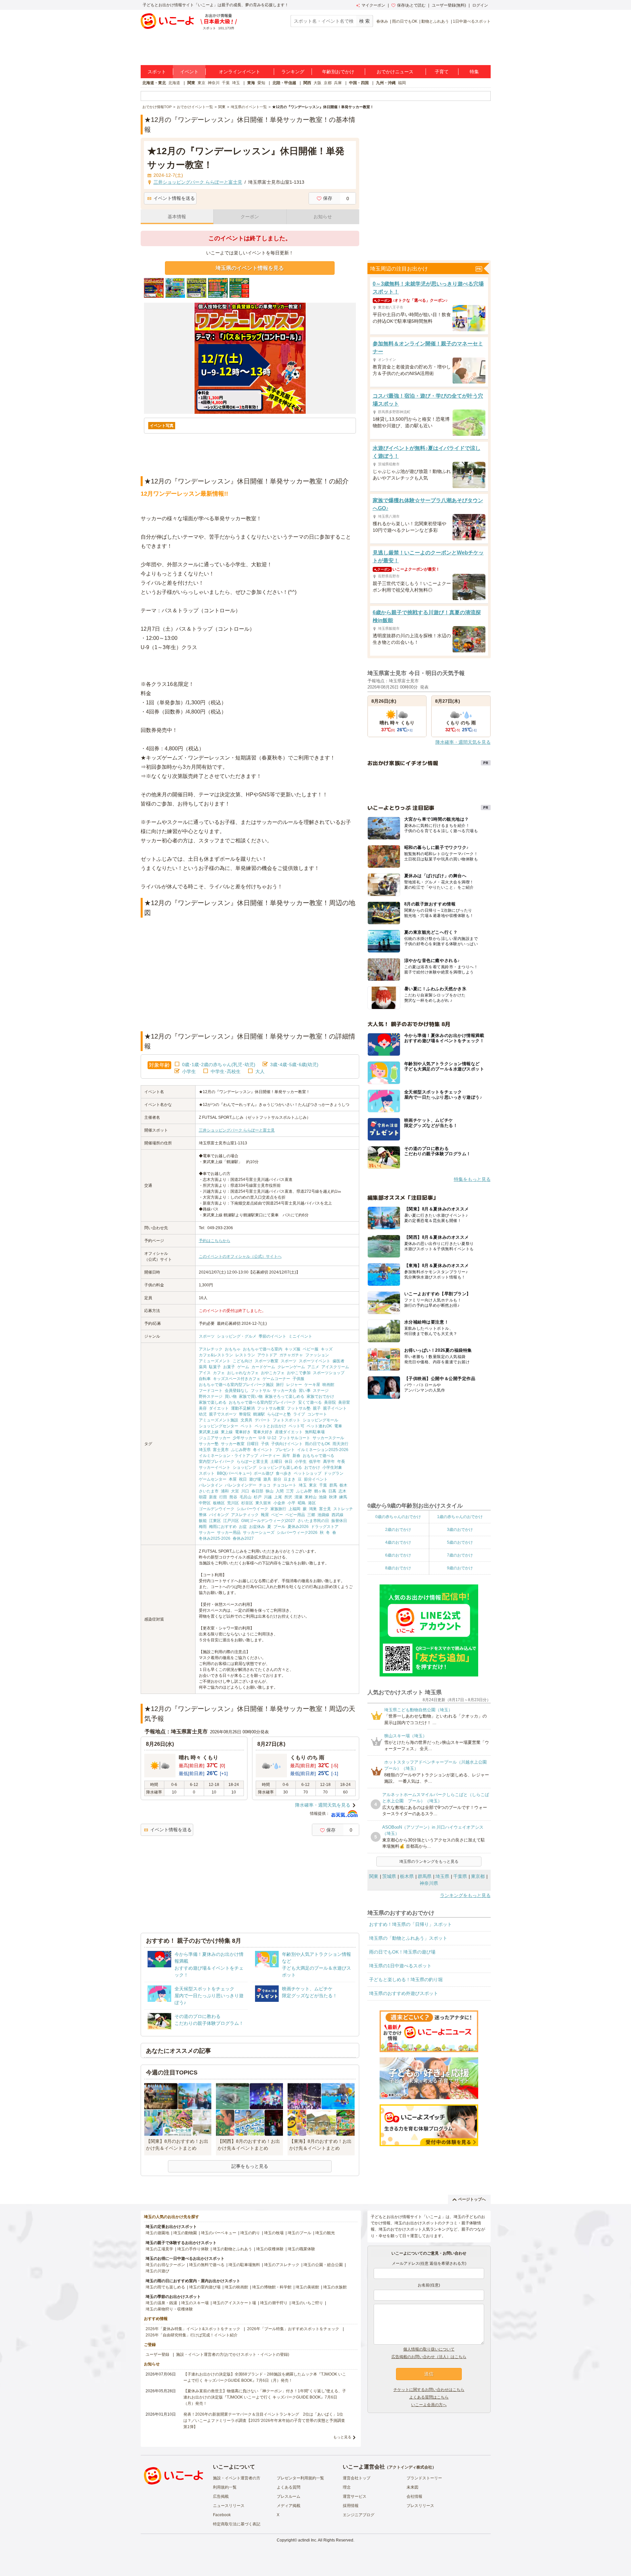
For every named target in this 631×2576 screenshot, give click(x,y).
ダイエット (219, 1408)
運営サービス (355, 2496)
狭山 (269, 1491)
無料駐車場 (315, 1432)
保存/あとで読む (411, 5)
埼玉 (236, 83)
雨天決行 (340, 1444)
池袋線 (323, 1515)
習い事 (305, 1391)
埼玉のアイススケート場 (234, 2303)
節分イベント (316, 1479)
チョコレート (285, 1485)
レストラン (245, 1355)
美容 (203, 1408)
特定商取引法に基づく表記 (237, 2524)
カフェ (219, 1373)
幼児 (203, 1414)
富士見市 (221, 1450)
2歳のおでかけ (398, 1530)
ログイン (480, 5)
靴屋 (265, 1515)
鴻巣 (313, 1509)
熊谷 (233, 1497)
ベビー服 (311, 1349)
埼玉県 (205, 1450)
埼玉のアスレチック (282, 2265)
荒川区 (233, 1503)
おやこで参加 (299, 1373)
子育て (442, 72)
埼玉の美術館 (307, 2287)
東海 (251, 83)
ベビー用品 (295, 1515)
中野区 (205, 1503)
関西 (307, 83)
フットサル (261, 1391)
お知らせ (323, 217)
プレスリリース (420, 2506)
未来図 (412, 2487)
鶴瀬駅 (259, 1414)
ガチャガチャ (291, 1355)
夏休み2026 (298, 1527)
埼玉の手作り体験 (193, 2249)
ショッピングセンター (219, 1426)
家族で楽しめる (213, 1402)
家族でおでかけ (320, 1396)
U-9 (262, 1438)
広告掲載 (221, 2496)
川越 (268, 1497)
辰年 (286, 1456)
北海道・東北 (154, 83)
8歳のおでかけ (398, 1568)
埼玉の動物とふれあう (232, 2249)
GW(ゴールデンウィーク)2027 (268, 1521)
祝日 (243, 1479)
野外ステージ (211, 1396)
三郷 (311, 1515)
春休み (382, 21)
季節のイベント (272, 1336)
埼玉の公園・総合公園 (323, 2265)
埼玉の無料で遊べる (207, 2265)
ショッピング (245, 1467)
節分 (277, 1479)
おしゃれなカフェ (243, 1373)
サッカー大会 (285, 1391)
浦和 (225, 1491)
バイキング (219, 1515)
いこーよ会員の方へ (429, 2405)
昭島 (302, 1503)
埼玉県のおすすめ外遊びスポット (404, 1993)
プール (279, 1527)
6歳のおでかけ (398, 1555)
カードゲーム (263, 1367)
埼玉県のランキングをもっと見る (429, 1862)
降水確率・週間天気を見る (323, 1805)
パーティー (270, 1456)
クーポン (250, 217)
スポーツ (207, 1336)
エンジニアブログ (359, 2515)
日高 (332, 1491)
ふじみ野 (304, 1491)
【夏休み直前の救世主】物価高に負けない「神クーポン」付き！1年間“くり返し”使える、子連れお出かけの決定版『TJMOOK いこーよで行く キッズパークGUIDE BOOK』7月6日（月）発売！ (265, 2397)
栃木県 (407, 1876)
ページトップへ (472, 2199)
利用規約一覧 (225, 2487)
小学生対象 (332, 1467)
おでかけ (312, 1467)
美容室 (344, 1402)
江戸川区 (231, 1521)
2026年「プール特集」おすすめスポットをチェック (293, 2329)
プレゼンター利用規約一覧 (300, 2478)
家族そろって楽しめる (285, 1396)
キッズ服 (292, 1349)
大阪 (317, 83)
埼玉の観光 (325, 2233)
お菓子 (229, 1367)
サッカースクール (328, 1438)
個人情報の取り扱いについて (429, 2349)
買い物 (231, 1396)
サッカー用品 (229, 1533)
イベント (189, 72)
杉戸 (258, 1497)
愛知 (261, 83)
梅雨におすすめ (223, 1527)
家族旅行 (278, 1509)
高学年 (329, 1462)
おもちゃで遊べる (318, 1456)
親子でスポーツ (223, 1414)
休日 (289, 1462)
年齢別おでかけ (338, 72)
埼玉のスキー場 (195, 2303)
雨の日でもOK (405, 21)
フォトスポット (287, 1420)
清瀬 (298, 1497)
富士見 (325, 1509)
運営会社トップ (357, 2478)
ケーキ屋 (312, 1385)
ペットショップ (308, 1473)
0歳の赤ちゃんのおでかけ (398, 1517)
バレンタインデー (241, 1485)
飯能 (203, 1521)
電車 (338, 1426)
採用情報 (351, 2506)
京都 (328, 83)
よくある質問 (289, 2487)
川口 (245, 1491)
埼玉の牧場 (274, 2233)
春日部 (257, 1491)
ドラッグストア (325, 1527)
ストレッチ (343, 1509)
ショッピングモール (320, 1420)
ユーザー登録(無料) (449, 5)
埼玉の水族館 (335, 2287)
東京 (201, 83)
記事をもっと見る (250, 2166)
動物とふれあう (435, 21)
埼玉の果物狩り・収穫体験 (169, 2309)
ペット (246, 1426)
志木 (342, 1491)
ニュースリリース (229, 2506)
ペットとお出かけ (270, 1426)
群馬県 (425, 1876)
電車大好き (263, 1432)
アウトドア (267, 1355)
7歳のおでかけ (460, 1555)
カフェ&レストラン (216, 1355)
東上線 (227, 1432)
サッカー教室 (233, 1444)
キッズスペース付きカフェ (237, 1379)
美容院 (330, 1402)
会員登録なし (237, 1391)
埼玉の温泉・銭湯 (161, 2303)
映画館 (328, 1385)
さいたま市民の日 (313, 1521)
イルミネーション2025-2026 (323, 1450)
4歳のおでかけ (398, 1542)
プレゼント (285, 1450)
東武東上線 (209, 1432)
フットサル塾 (299, 1408)
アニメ (313, 1367)
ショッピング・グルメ (237, 1336)
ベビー (277, 1515)
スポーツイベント (315, 1361)
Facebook (222, 2515)
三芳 (290, 1491)
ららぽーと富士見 (252, 1462)
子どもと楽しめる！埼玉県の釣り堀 (406, 1979)
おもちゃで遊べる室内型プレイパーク (262, 1402)
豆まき (290, 1479)
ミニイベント (300, 1336)
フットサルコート (294, 1438)
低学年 (315, 1462)
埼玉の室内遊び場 (205, 2287)
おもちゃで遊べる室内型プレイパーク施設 (236, 1385)
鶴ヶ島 (320, 1491)
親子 (317, 1408)
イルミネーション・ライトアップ (228, 1456)
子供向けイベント (287, 1444)
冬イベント (263, 1450)
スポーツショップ (329, 1373)
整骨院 (245, 1414)
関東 (191, 83)
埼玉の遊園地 (157, 2233)
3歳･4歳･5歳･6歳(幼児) (294, 1065)
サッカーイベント (215, 1467)
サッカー (207, 1533)
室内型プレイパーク (217, 1462)
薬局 (203, 1367)
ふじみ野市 (241, 1450)
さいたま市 (209, 1491)
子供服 (298, 1379)
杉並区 (247, 1503)
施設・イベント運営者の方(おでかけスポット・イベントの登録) (233, 2354)
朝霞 (203, 1497)
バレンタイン (211, 1485)
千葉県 (460, 1876)
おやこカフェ (273, 1373)
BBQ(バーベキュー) (234, 1473)
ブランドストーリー (424, 2478)
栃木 (343, 1485)
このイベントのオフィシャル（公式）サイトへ (240, 1256)
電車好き (243, 1432)
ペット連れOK (319, 1426)
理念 (347, 2487)
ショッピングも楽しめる (280, 1467)
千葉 (226, 83)
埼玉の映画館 (236, 2287)
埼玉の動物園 (185, 2233)
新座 (213, 1497)
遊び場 (255, 1479)
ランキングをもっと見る (465, 1895)
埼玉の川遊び (157, 2271)
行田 (223, 1497)
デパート (263, 1420)
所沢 (288, 1497)
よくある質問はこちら (429, 2397)
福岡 (402, 83)
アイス (205, 1373)
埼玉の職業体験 (301, 2249)
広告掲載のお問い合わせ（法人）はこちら (429, 2357)
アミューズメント (215, 1361)
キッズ (327, 1349)
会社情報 (414, 2496)
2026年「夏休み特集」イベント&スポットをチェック (193, 2329)
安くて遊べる (310, 1402)
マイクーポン (373, 5)
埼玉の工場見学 (159, 2249)
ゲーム (243, 1367)
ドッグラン (334, 1473)
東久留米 (263, 1503)
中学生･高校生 (226, 1071)
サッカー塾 (209, 1444)
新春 (296, 1456)
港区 (312, 1503)
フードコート (211, 1391)
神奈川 (214, 83)
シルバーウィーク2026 (297, 1533)
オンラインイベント (240, 72)
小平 (292, 1503)
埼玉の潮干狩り (274, 2303)
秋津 (333, 1497)
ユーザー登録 (157, 2354)
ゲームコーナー (276, 1379)
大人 (260, 1071)
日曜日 (253, 1444)
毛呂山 (245, 1497)
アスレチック (211, 1349)
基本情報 (177, 217)
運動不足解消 (243, 1408)
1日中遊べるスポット (472, 21)
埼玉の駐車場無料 (244, 2265)
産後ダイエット (289, 1432)
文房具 (246, 1420)
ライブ (299, 1414)
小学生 (189, 1071)
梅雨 (203, 1527)
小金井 (279, 1503)
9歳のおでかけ (460, 1568)
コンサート (317, 1414)
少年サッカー (245, 1438)
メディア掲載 (289, 2506)
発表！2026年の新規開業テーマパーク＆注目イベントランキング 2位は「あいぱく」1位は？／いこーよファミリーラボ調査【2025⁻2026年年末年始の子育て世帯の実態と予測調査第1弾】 (264, 2421)
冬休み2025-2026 (215, 1538)
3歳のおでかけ (460, 1530)
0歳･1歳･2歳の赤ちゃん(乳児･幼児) (219, 1065)
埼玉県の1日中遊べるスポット (400, 1966)
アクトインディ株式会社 (410, 2467)
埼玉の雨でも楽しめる (165, 2287)
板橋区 (219, 1503)
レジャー (294, 1385)
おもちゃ (233, 1349)
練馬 (343, 1497)
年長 (341, 1462)
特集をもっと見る (472, 1179)
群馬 (333, 1485)
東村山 (311, 1497)
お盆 (243, 1527)
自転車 (205, 1379)
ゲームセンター (213, 1479)
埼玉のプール (299, 2233)
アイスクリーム (335, 1367)
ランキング (293, 72)
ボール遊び (264, 1473)
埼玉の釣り (250, 2233)
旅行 (280, 1385)
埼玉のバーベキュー (219, 2233)
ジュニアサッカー (215, 1438)
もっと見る (342, 2437)
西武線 (338, 1515)
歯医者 (339, 1361)
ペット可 (296, 1426)
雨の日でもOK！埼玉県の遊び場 (402, 1952)
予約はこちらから (215, 1241)
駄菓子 (215, 1367)
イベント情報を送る (174, 198)
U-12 (272, 1438)
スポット (157, 72)
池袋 (323, 1497)
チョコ (265, 1485)
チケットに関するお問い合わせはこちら (429, 2390)
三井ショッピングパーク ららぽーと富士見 (237, 1130)
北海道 (174, 83)
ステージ (321, 1391)
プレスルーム (289, 2496)
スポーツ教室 (267, 1361)
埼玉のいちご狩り (307, 2303)
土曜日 (276, 1462)
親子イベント (335, 1408)
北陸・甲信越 (284, 83)
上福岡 (294, 1509)
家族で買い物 (251, 1396)
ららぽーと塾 (279, 1414)
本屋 (233, 1479)
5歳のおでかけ (460, 1542)
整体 (203, 1515)
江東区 (215, 1521)
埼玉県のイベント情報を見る (250, 268)
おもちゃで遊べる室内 (263, 1349)
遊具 (267, 1479)
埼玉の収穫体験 (270, 2249)
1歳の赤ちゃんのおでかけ (460, 1517)
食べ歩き (284, 1473)
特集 (474, 72)
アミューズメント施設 (219, 1420)
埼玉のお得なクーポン (165, 2265)
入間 (280, 1491)
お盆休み (257, 1527)
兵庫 (338, 83)
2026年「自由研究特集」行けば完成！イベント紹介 (192, 2335)
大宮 (235, 1491)
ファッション (317, 1355)
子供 (265, 1444)
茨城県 (389, 1876)
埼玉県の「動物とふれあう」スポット (408, 1938)
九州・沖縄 (386, 83)
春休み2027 (243, 1538)
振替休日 (339, 1521)
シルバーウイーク (252, 1509)
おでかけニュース (395, 72)
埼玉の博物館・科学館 (272, 2287)
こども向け (243, 1361)
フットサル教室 (271, 1408)
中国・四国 (359, 83)
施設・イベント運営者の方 (237, 2478)
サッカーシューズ (259, 1533)
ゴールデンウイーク (217, 1509)
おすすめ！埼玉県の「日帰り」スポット (410, 1924)
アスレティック (245, 1515)
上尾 (278, 1497)
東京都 (478, 1876)
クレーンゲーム (291, 1367)
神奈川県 (429, 1883)
